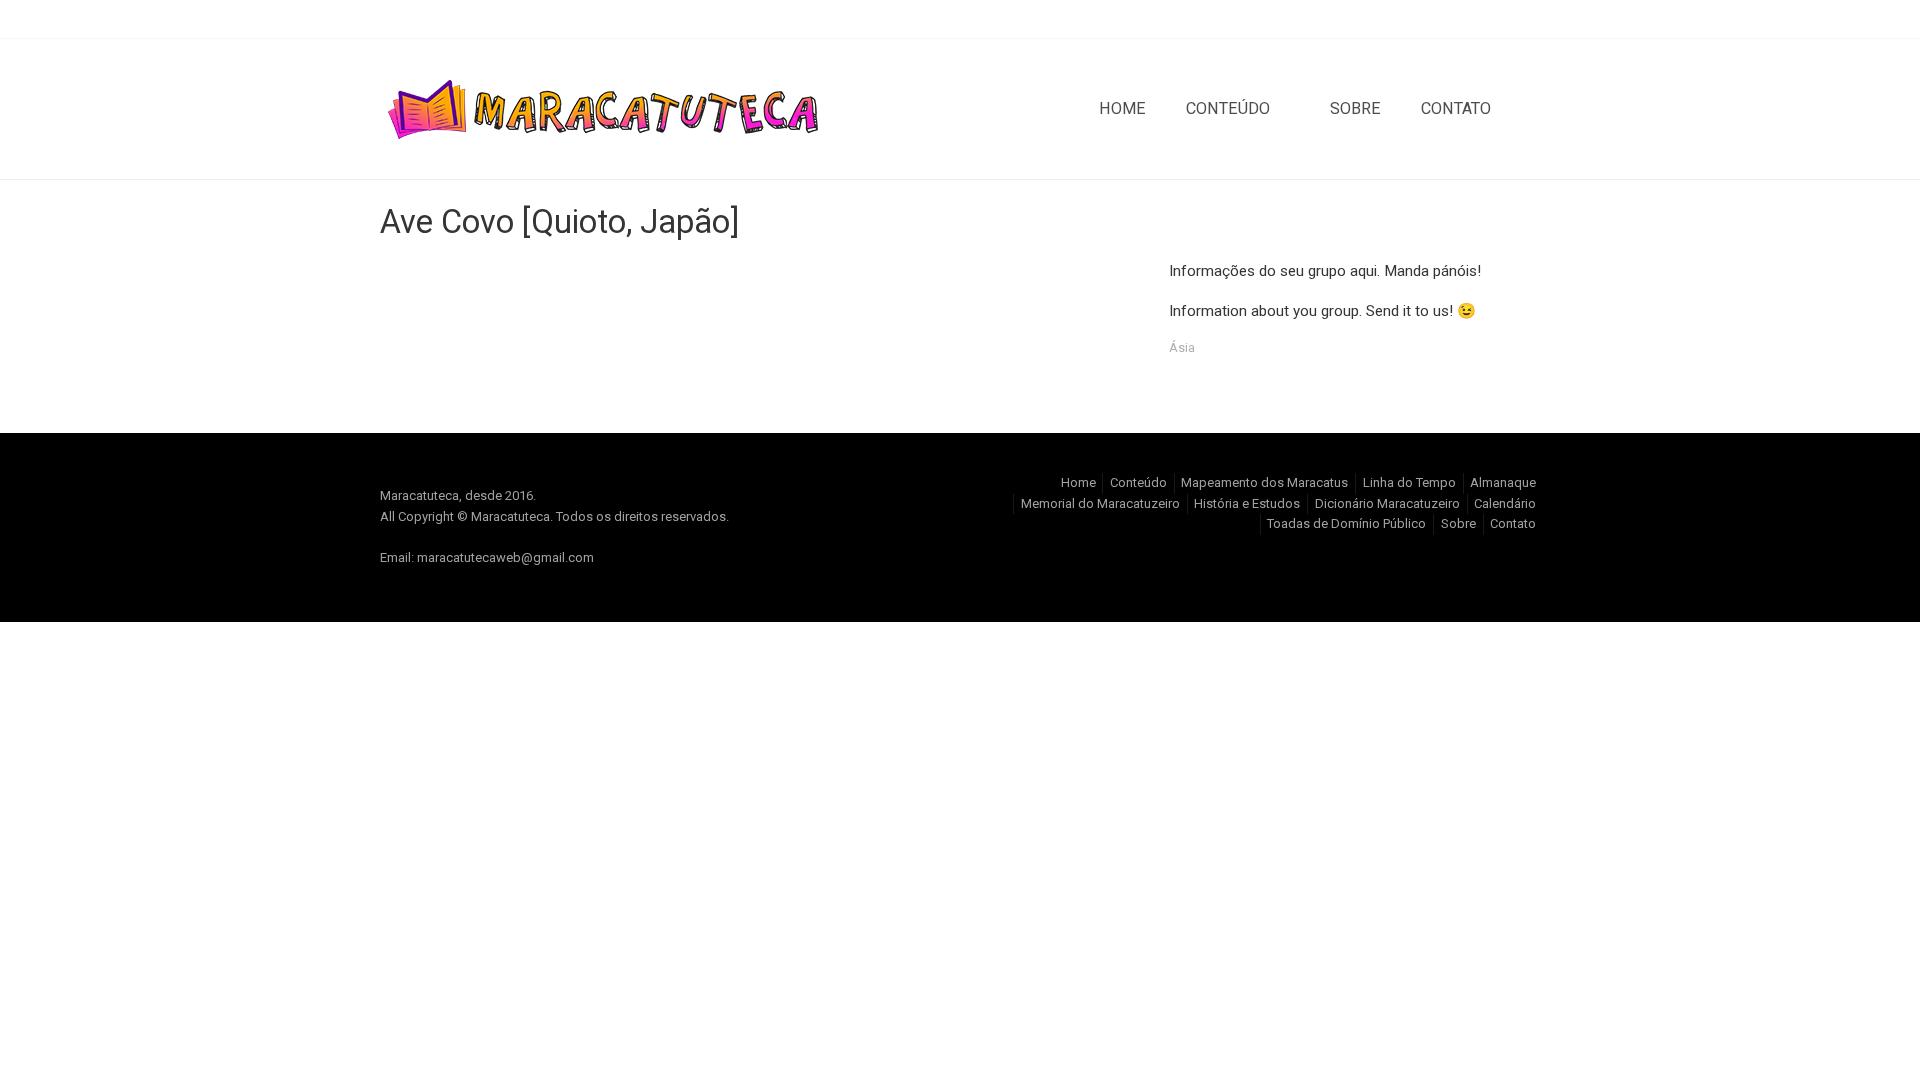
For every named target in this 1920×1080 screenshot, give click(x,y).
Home (1122, 108)
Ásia (1182, 347)
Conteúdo (1228, 108)
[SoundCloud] (1492, 19)
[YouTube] (1524, 19)
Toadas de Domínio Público (1346, 523)
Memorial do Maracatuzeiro (1100, 503)
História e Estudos (1247, 503)
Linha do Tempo (1409, 482)
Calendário (1505, 503)
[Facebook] (1460, 19)
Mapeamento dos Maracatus (1264, 482)
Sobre (1355, 108)
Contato (1456, 108)
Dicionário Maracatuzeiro (1387, 503)
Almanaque (1503, 482)
